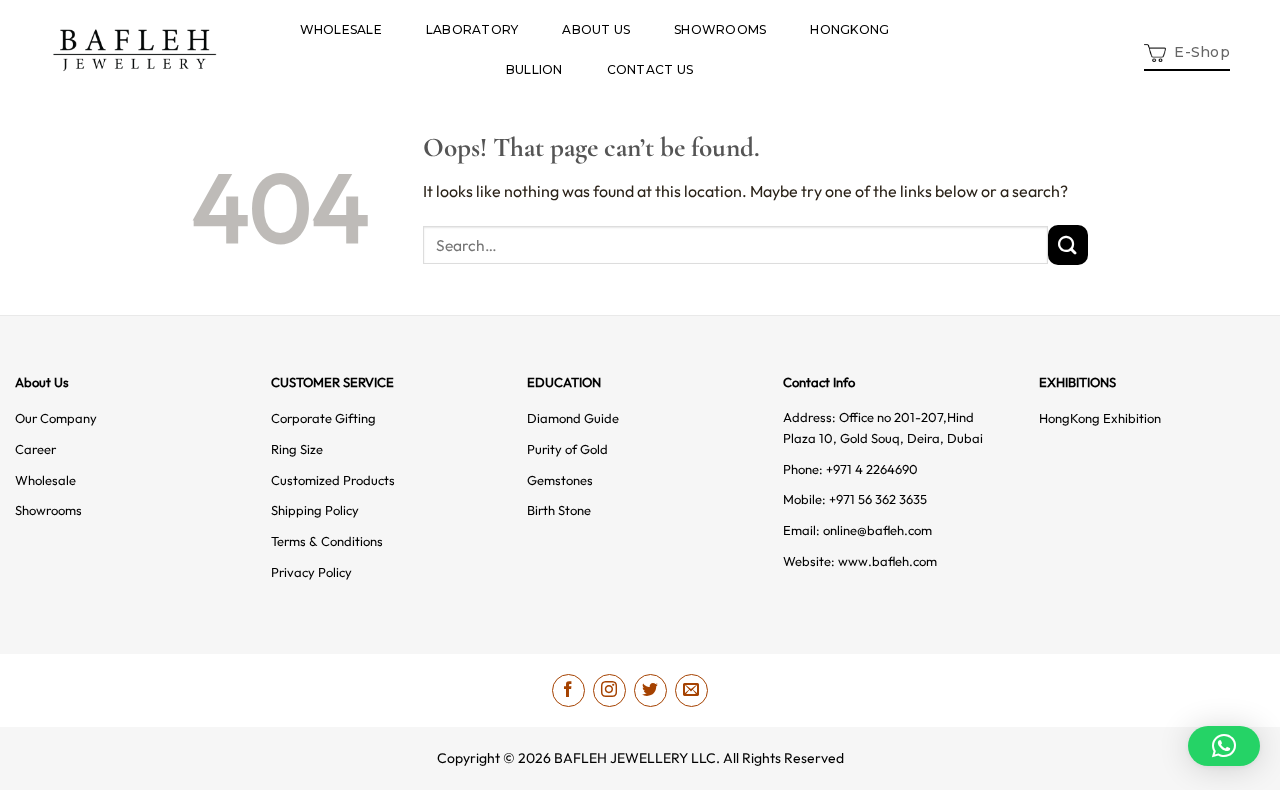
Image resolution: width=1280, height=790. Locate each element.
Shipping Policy (315, 510)
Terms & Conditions (327, 541)
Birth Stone (559, 510)
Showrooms (720, 29)
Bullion (534, 69)
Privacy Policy (311, 572)
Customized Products (333, 480)
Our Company (56, 418)
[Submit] (1068, 244)
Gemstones (560, 480)
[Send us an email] (691, 690)
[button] (1187, 50)
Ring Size (297, 449)
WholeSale (341, 29)
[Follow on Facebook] (568, 690)
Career (35, 449)
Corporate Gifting (323, 418)
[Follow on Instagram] (609, 690)
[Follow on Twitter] (650, 690)
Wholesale (45, 480)
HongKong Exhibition (1100, 418)
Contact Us (650, 69)
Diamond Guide (573, 418)
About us (596, 29)
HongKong (849, 29)
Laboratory (472, 29)
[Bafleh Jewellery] (134, 50)
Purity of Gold (567, 449)
